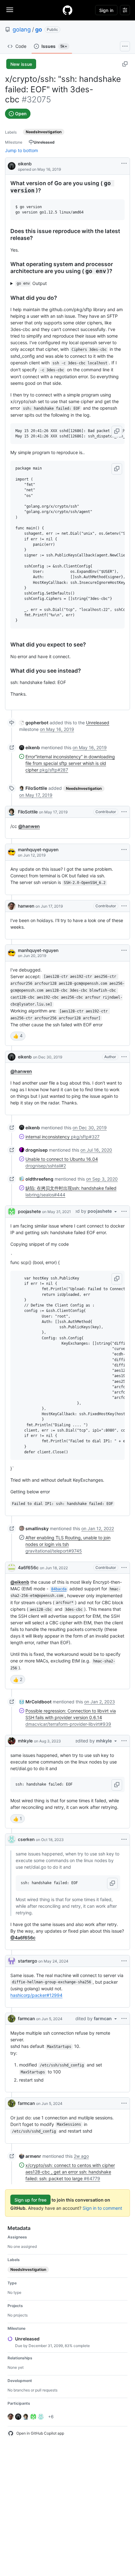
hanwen (26, 906)
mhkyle (25, 1741)
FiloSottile (28, 812)
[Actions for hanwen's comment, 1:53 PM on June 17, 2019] (124, 906)
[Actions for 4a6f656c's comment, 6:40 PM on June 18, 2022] (124, 1568)
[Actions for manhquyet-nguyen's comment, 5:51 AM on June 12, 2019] (124, 850)
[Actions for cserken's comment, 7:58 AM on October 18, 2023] (124, 1839)
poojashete (29, 1211)
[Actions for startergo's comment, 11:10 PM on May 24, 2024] (124, 1961)
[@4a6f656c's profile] (12, 1568)
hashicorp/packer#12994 (36, 1995)
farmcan (26, 2018)
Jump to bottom (22, 150)
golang (22, 29)
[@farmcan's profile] (12, 2019)
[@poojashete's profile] (12, 1211)
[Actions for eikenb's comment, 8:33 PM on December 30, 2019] (124, 1057)
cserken (26, 1839)
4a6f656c (28, 1567)
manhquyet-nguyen (38, 849)
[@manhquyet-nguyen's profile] (12, 852)
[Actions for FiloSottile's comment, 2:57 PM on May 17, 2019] (124, 812)
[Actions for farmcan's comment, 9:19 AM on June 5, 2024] (124, 2019)
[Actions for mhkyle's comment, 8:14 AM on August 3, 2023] (124, 1741)
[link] (34, 723)
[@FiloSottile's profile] (12, 812)
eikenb (25, 164)
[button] (117, 431)
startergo (27, 1961)
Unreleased (98, 723)
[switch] (18, 1036)
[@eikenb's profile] (12, 165)
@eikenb (20, 1582)
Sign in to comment (102, 2208)
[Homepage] (67, 10)
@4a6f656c (23, 1938)
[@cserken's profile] (12, 1839)
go (39, 29)
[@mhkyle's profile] (12, 1741)
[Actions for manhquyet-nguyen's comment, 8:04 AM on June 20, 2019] (124, 950)
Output (32, 283)
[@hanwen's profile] (12, 906)
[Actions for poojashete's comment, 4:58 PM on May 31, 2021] (124, 1211)
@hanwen (29, 826)
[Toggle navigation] (10, 10)
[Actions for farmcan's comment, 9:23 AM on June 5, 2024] (124, 2103)
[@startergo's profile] (12, 1961)
